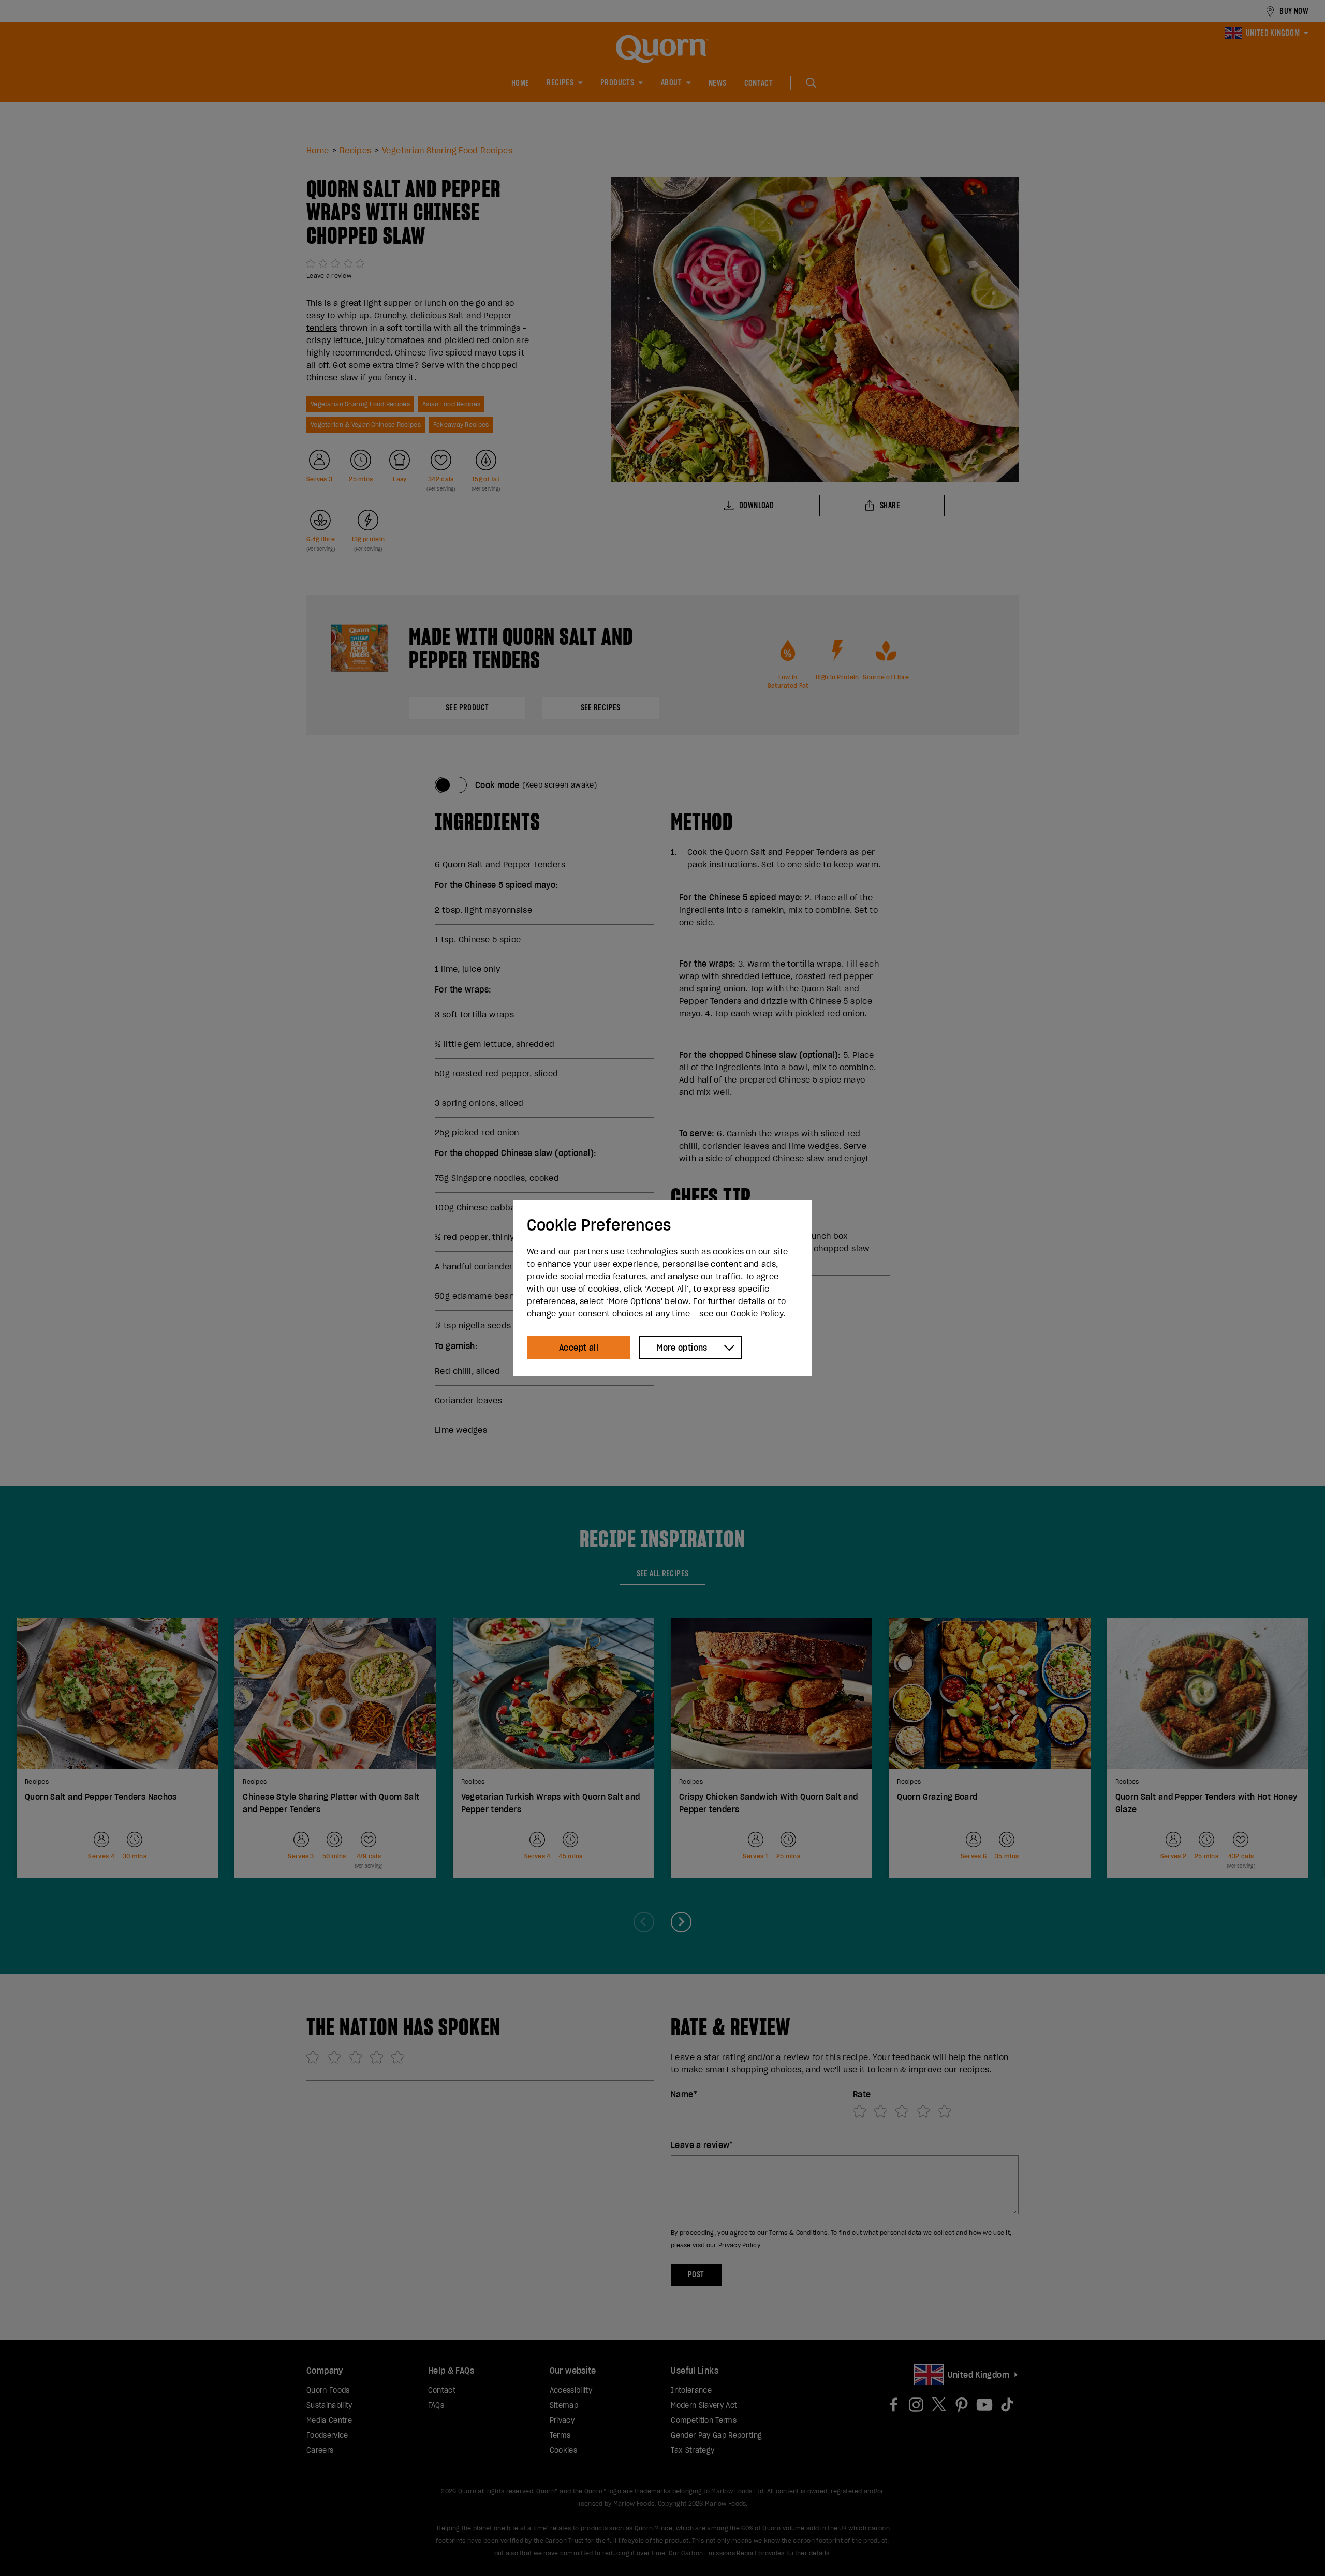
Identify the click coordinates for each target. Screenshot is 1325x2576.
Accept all (579, 1348)
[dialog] (662, 1288)
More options (682, 1348)
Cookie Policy (757, 1313)
